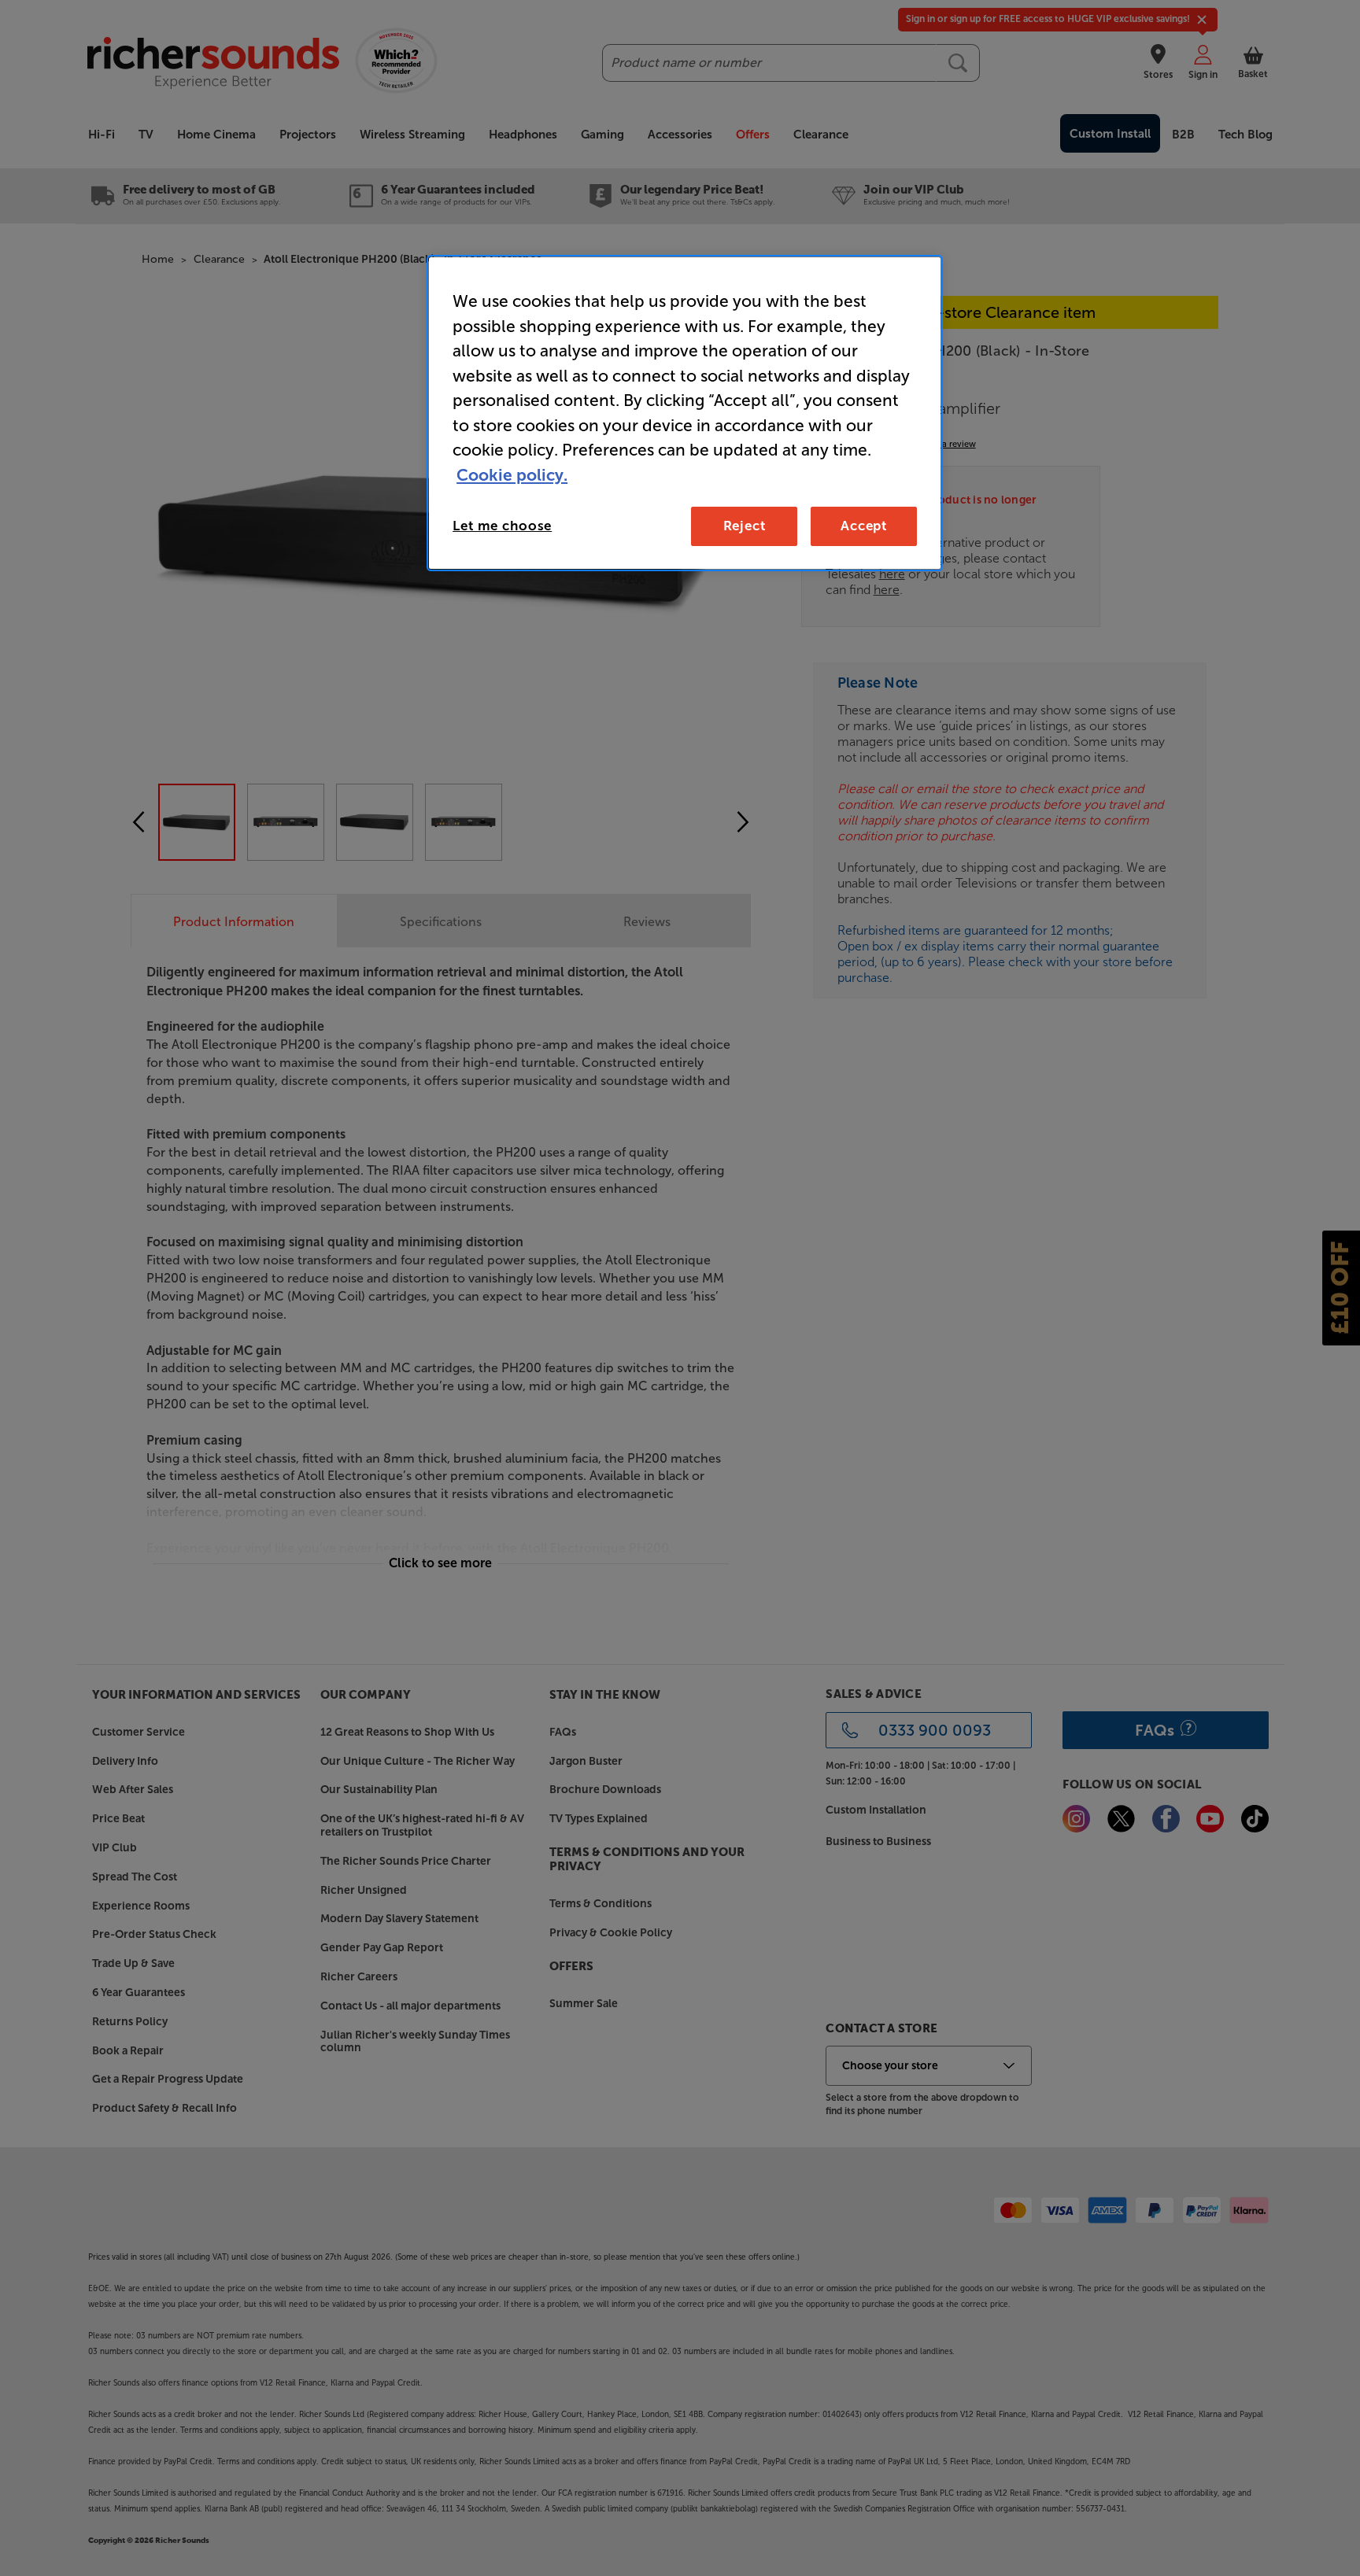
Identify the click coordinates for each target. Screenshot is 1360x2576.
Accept (864, 526)
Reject (745, 526)
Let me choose (502, 526)
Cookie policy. (512, 475)
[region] (685, 413)
